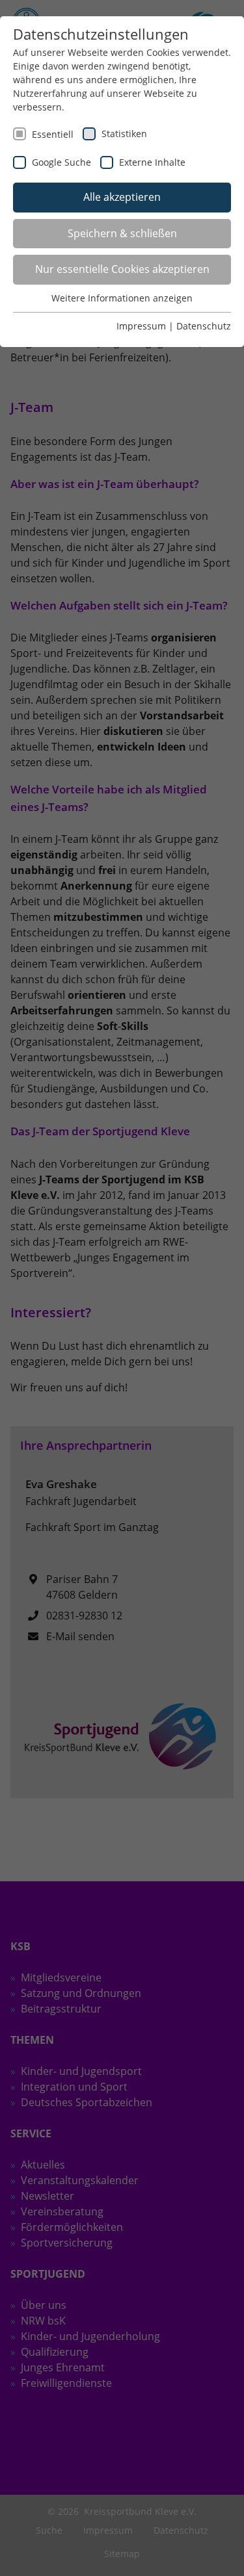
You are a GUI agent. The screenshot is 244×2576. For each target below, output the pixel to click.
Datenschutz (204, 326)
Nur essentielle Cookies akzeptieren (122, 269)
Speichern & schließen (122, 233)
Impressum (141, 326)
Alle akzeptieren (122, 197)
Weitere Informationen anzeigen (122, 298)
